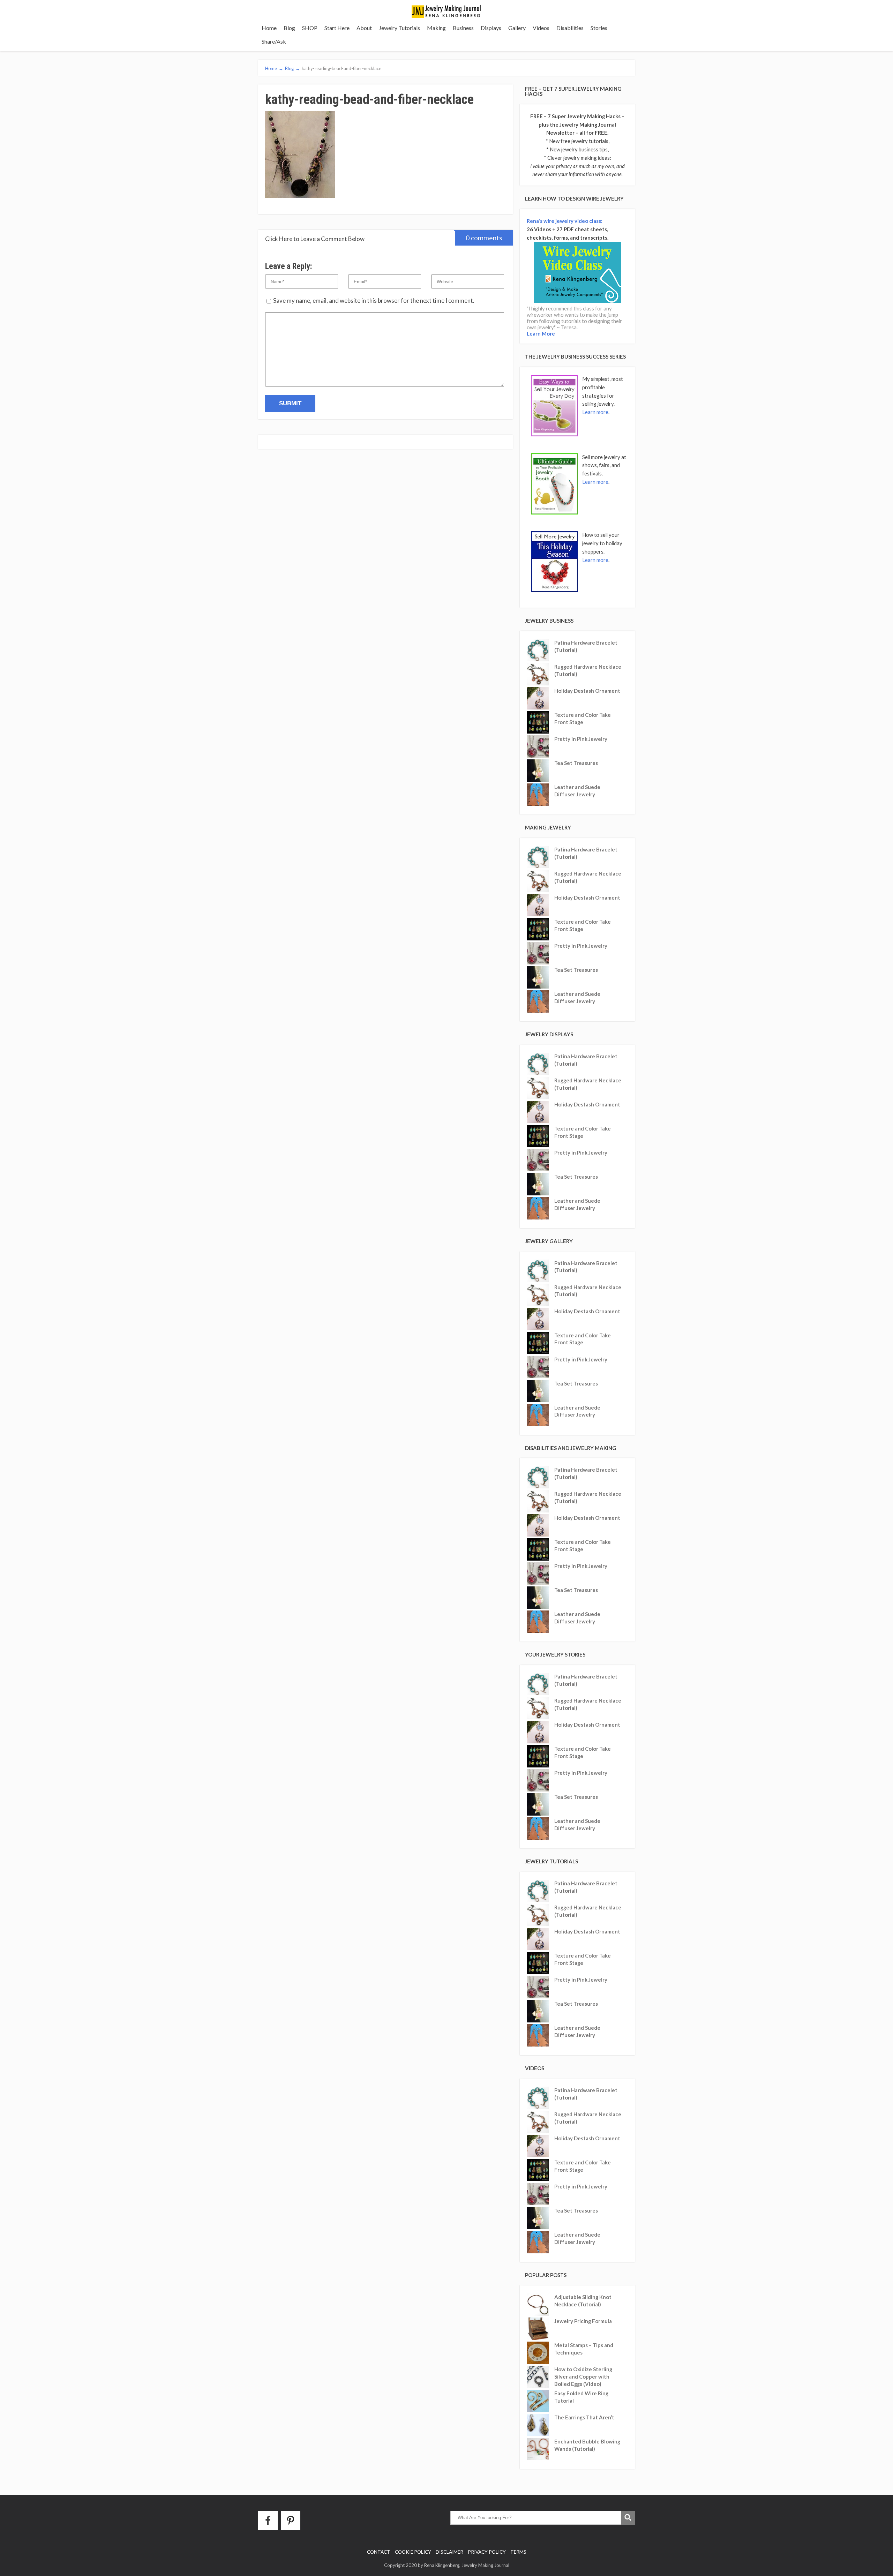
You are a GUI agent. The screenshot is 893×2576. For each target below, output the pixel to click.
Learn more (595, 412)
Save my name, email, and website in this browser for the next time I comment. (374, 301)
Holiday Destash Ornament (587, 691)
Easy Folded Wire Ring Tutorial (581, 2397)
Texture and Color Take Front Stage (583, 718)
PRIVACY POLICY (487, 2552)
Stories (599, 28)
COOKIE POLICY (413, 2552)
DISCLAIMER (449, 2552)
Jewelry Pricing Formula (583, 2321)
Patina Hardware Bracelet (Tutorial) (586, 646)
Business (463, 28)
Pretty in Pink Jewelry (581, 739)
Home (269, 28)
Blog (289, 28)
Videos (541, 28)
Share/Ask (274, 41)
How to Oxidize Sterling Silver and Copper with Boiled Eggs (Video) (583, 2376)
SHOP (310, 28)
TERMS (518, 2552)
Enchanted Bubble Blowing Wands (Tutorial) (587, 2445)
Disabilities (570, 28)
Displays (491, 28)
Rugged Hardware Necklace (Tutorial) (588, 670)
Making (436, 28)
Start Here (337, 28)
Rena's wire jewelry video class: (565, 221)
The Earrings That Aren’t (584, 2417)
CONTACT (379, 2552)
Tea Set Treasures (576, 763)
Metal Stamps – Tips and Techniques (584, 2349)
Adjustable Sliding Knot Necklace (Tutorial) (583, 2301)
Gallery (517, 28)
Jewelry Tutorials (399, 28)
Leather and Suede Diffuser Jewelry (577, 791)
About (364, 28)
